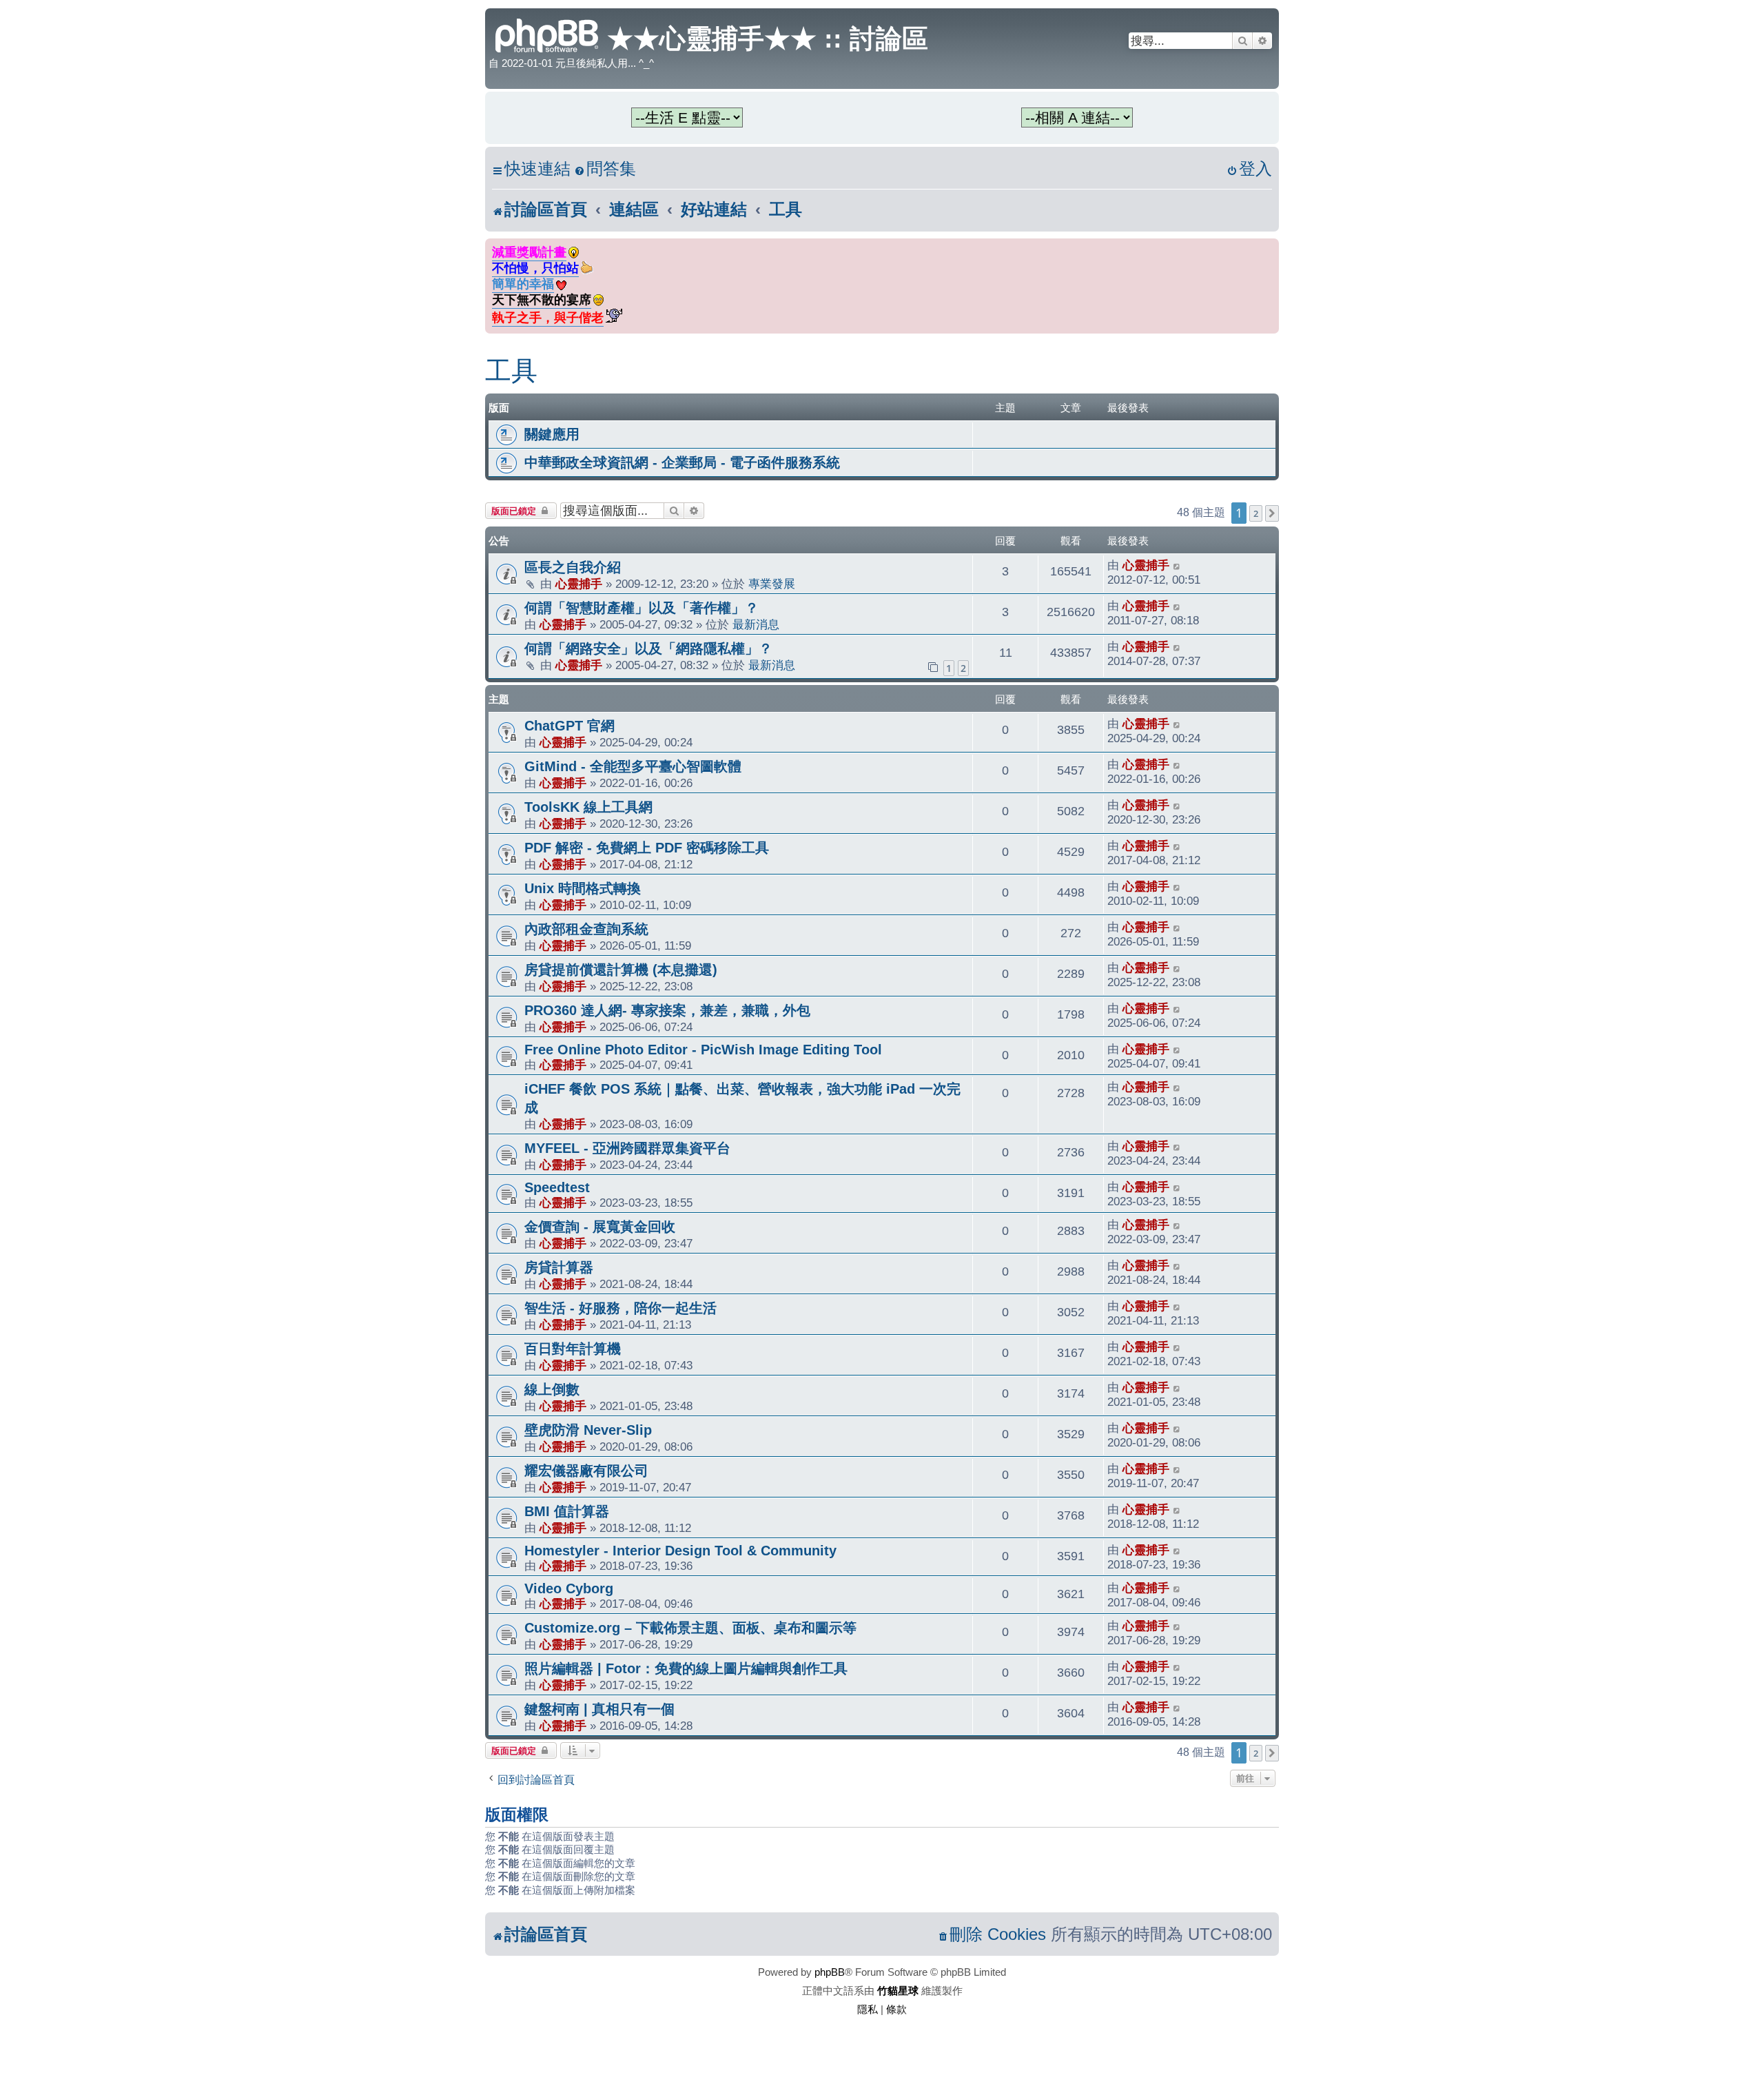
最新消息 (756, 624)
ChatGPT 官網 (570, 726)
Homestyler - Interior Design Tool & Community (680, 1551)
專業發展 (772, 584)
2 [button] (1256, 513)
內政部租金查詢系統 (586, 929)
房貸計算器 (559, 1267)
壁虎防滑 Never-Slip (588, 1430)
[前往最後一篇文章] (1177, 565)
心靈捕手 (579, 584)
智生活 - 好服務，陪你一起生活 (621, 1308)
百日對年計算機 (573, 1349)
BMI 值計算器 (567, 1511)
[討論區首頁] (548, 34)
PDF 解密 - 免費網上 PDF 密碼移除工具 (647, 848)
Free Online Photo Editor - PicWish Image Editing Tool (703, 1050)
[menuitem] (605, 169)
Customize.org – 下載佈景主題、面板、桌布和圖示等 (690, 1628)
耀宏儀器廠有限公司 (586, 1471)
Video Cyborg (569, 1588)
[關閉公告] (1270, 246)
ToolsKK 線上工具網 (588, 807)
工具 (511, 371)
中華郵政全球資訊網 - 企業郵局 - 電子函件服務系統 (682, 462)
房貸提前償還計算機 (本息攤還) (621, 970)
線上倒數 (552, 1389)
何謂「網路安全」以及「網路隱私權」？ (648, 648)
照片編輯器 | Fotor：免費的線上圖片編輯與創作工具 (686, 1668)
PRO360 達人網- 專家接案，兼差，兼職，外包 (667, 1010)
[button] (1272, 513)
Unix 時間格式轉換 (583, 888)
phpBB (830, 1972)
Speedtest (557, 1187)
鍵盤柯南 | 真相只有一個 (599, 1709)
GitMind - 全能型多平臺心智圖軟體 (633, 766)
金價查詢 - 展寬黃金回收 (600, 1227)
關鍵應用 (552, 434)
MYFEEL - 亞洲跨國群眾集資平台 (627, 1148)
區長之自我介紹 (573, 567)
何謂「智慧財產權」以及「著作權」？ (642, 608)
